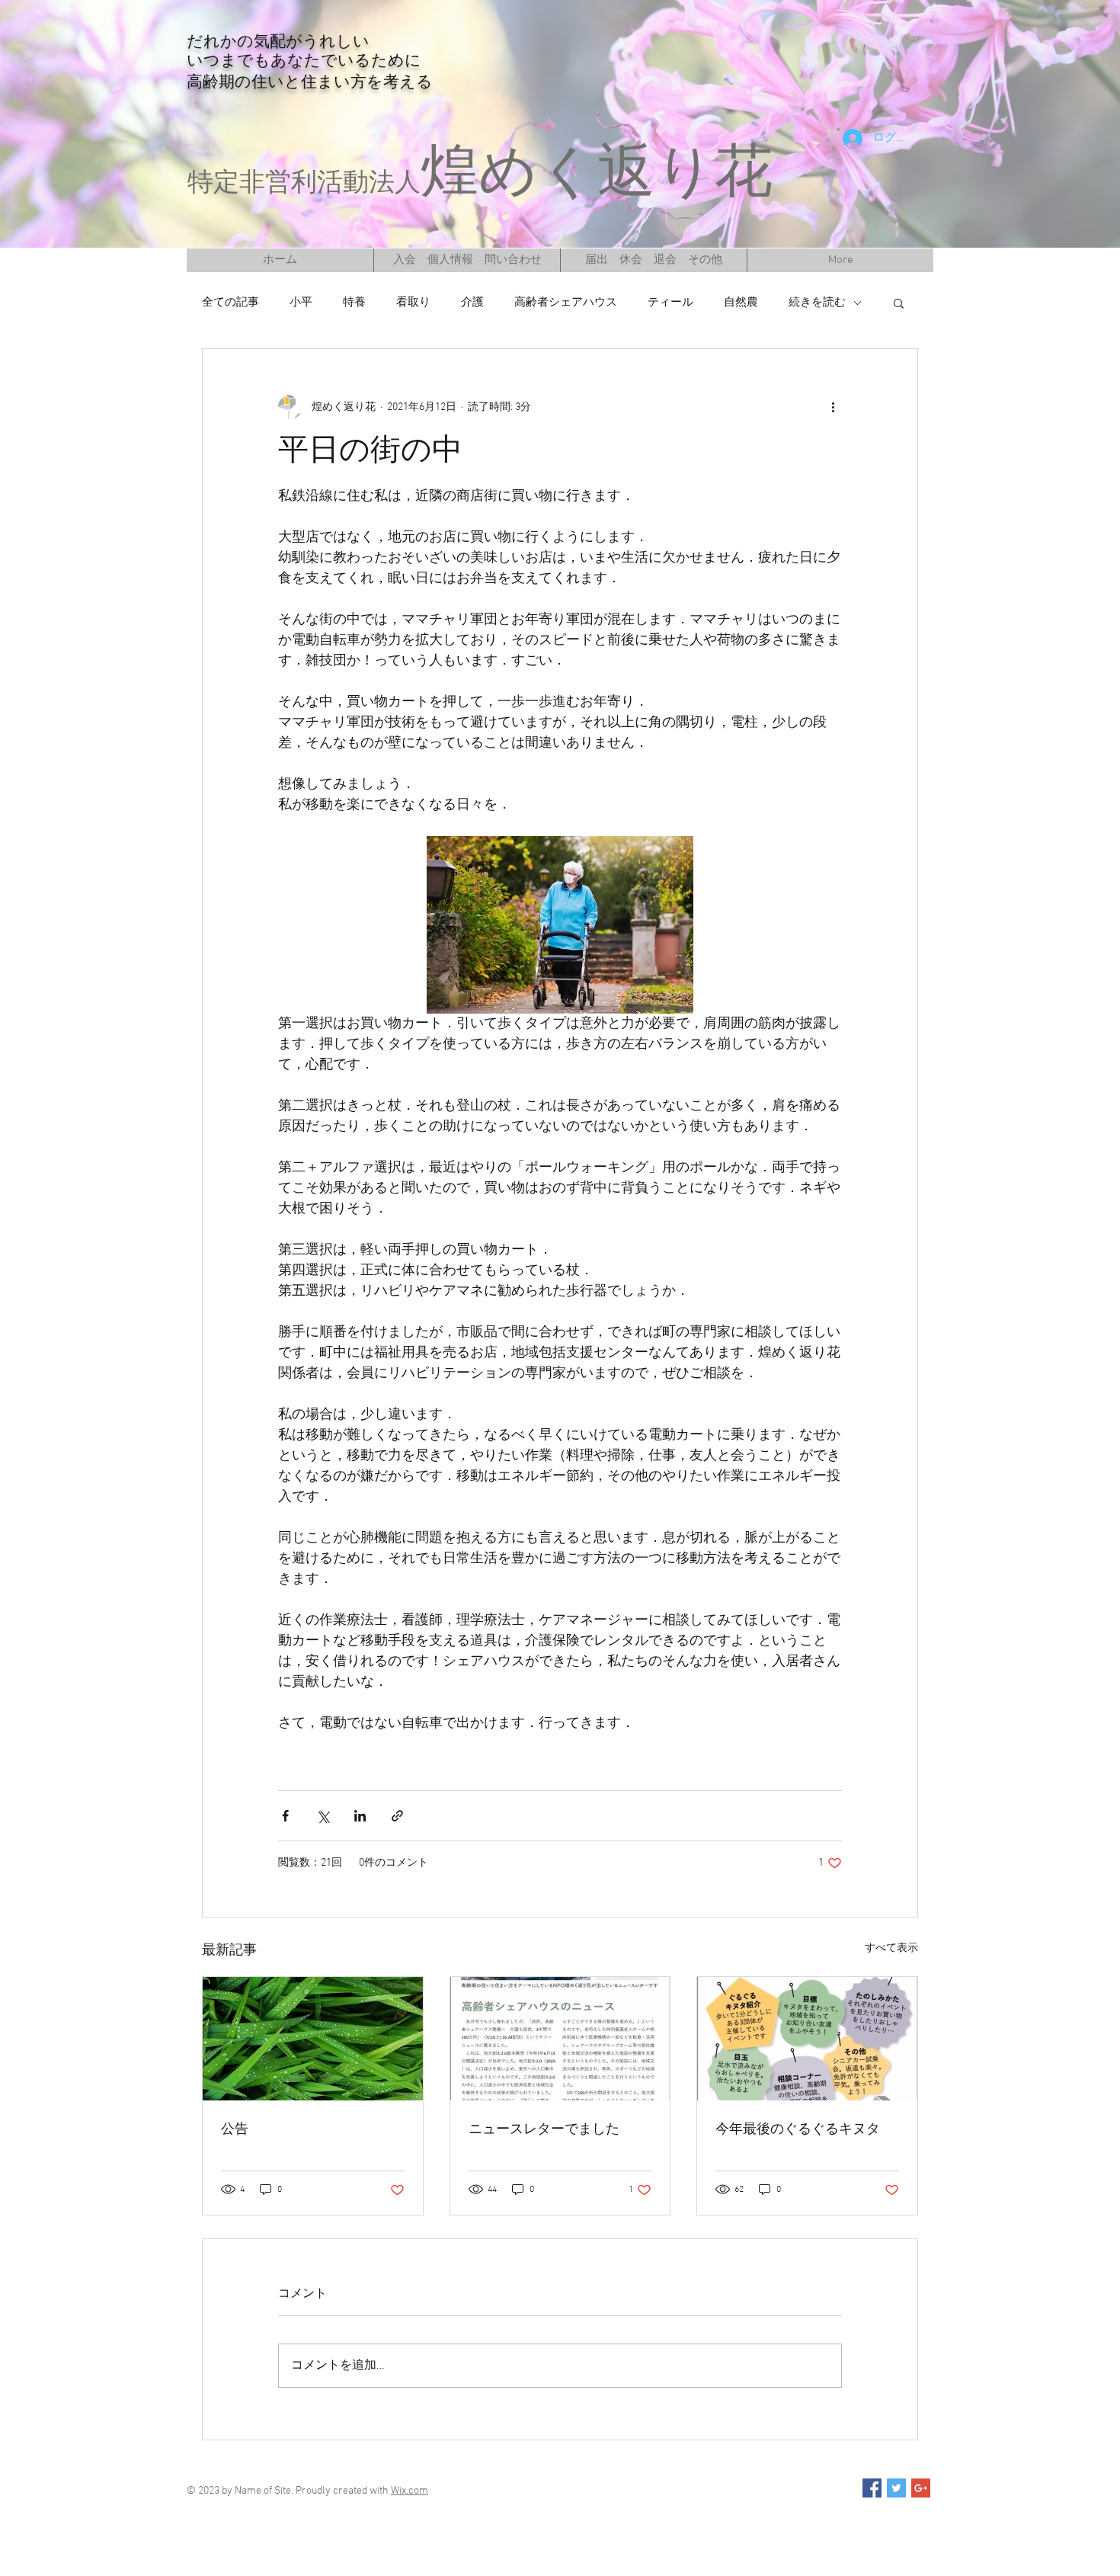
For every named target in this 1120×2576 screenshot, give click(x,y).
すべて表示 (891, 1948)
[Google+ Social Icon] (921, 2488)
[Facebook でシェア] (285, 1816)
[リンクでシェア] (397, 1816)
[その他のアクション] (833, 407)
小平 (301, 303)
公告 (235, 2130)
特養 (354, 303)
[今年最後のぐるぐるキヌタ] (807, 2039)
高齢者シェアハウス (566, 303)
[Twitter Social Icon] (896, 2488)
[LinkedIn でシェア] (360, 1816)
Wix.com (410, 2491)
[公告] (313, 2039)
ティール (670, 303)
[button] (899, 303)
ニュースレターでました (544, 2130)
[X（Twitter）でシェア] (323, 1816)
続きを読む (817, 303)
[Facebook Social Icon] (872, 2488)
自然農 (741, 303)
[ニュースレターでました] (560, 2039)
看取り (413, 303)
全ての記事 (230, 303)
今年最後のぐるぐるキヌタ (798, 2130)
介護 (472, 303)
